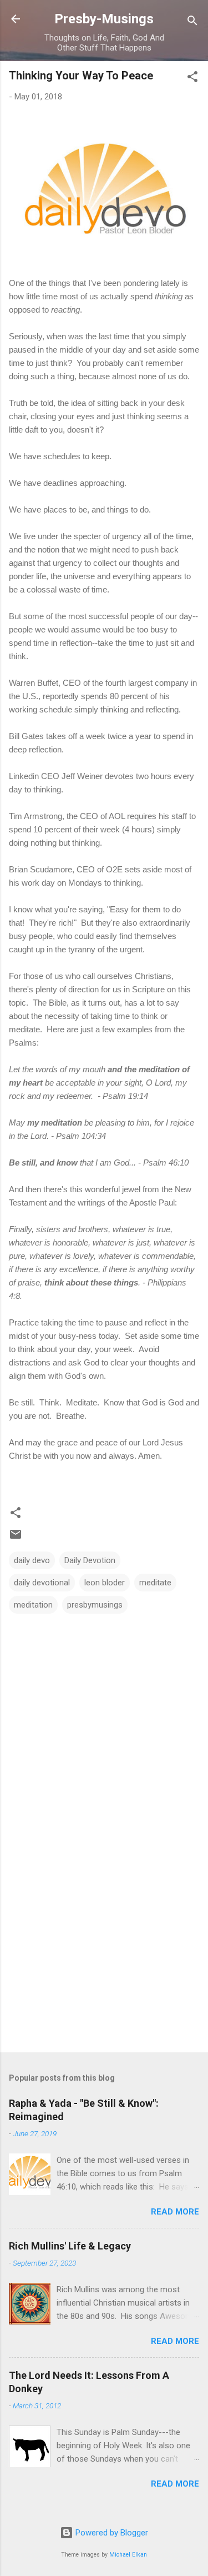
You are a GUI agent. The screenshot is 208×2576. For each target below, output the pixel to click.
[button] (192, 79)
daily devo (32, 1560)
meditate (155, 1583)
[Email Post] (16, 1538)
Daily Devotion (90, 1560)
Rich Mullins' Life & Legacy (70, 2246)
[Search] (192, 22)
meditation (33, 1605)
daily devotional (42, 1583)
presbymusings (95, 1605)
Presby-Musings (104, 19)
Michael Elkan (128, 2555)
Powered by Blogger (111, 2533)
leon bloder (105, 1583)
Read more (175, 2212)
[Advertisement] (104, 1957)
